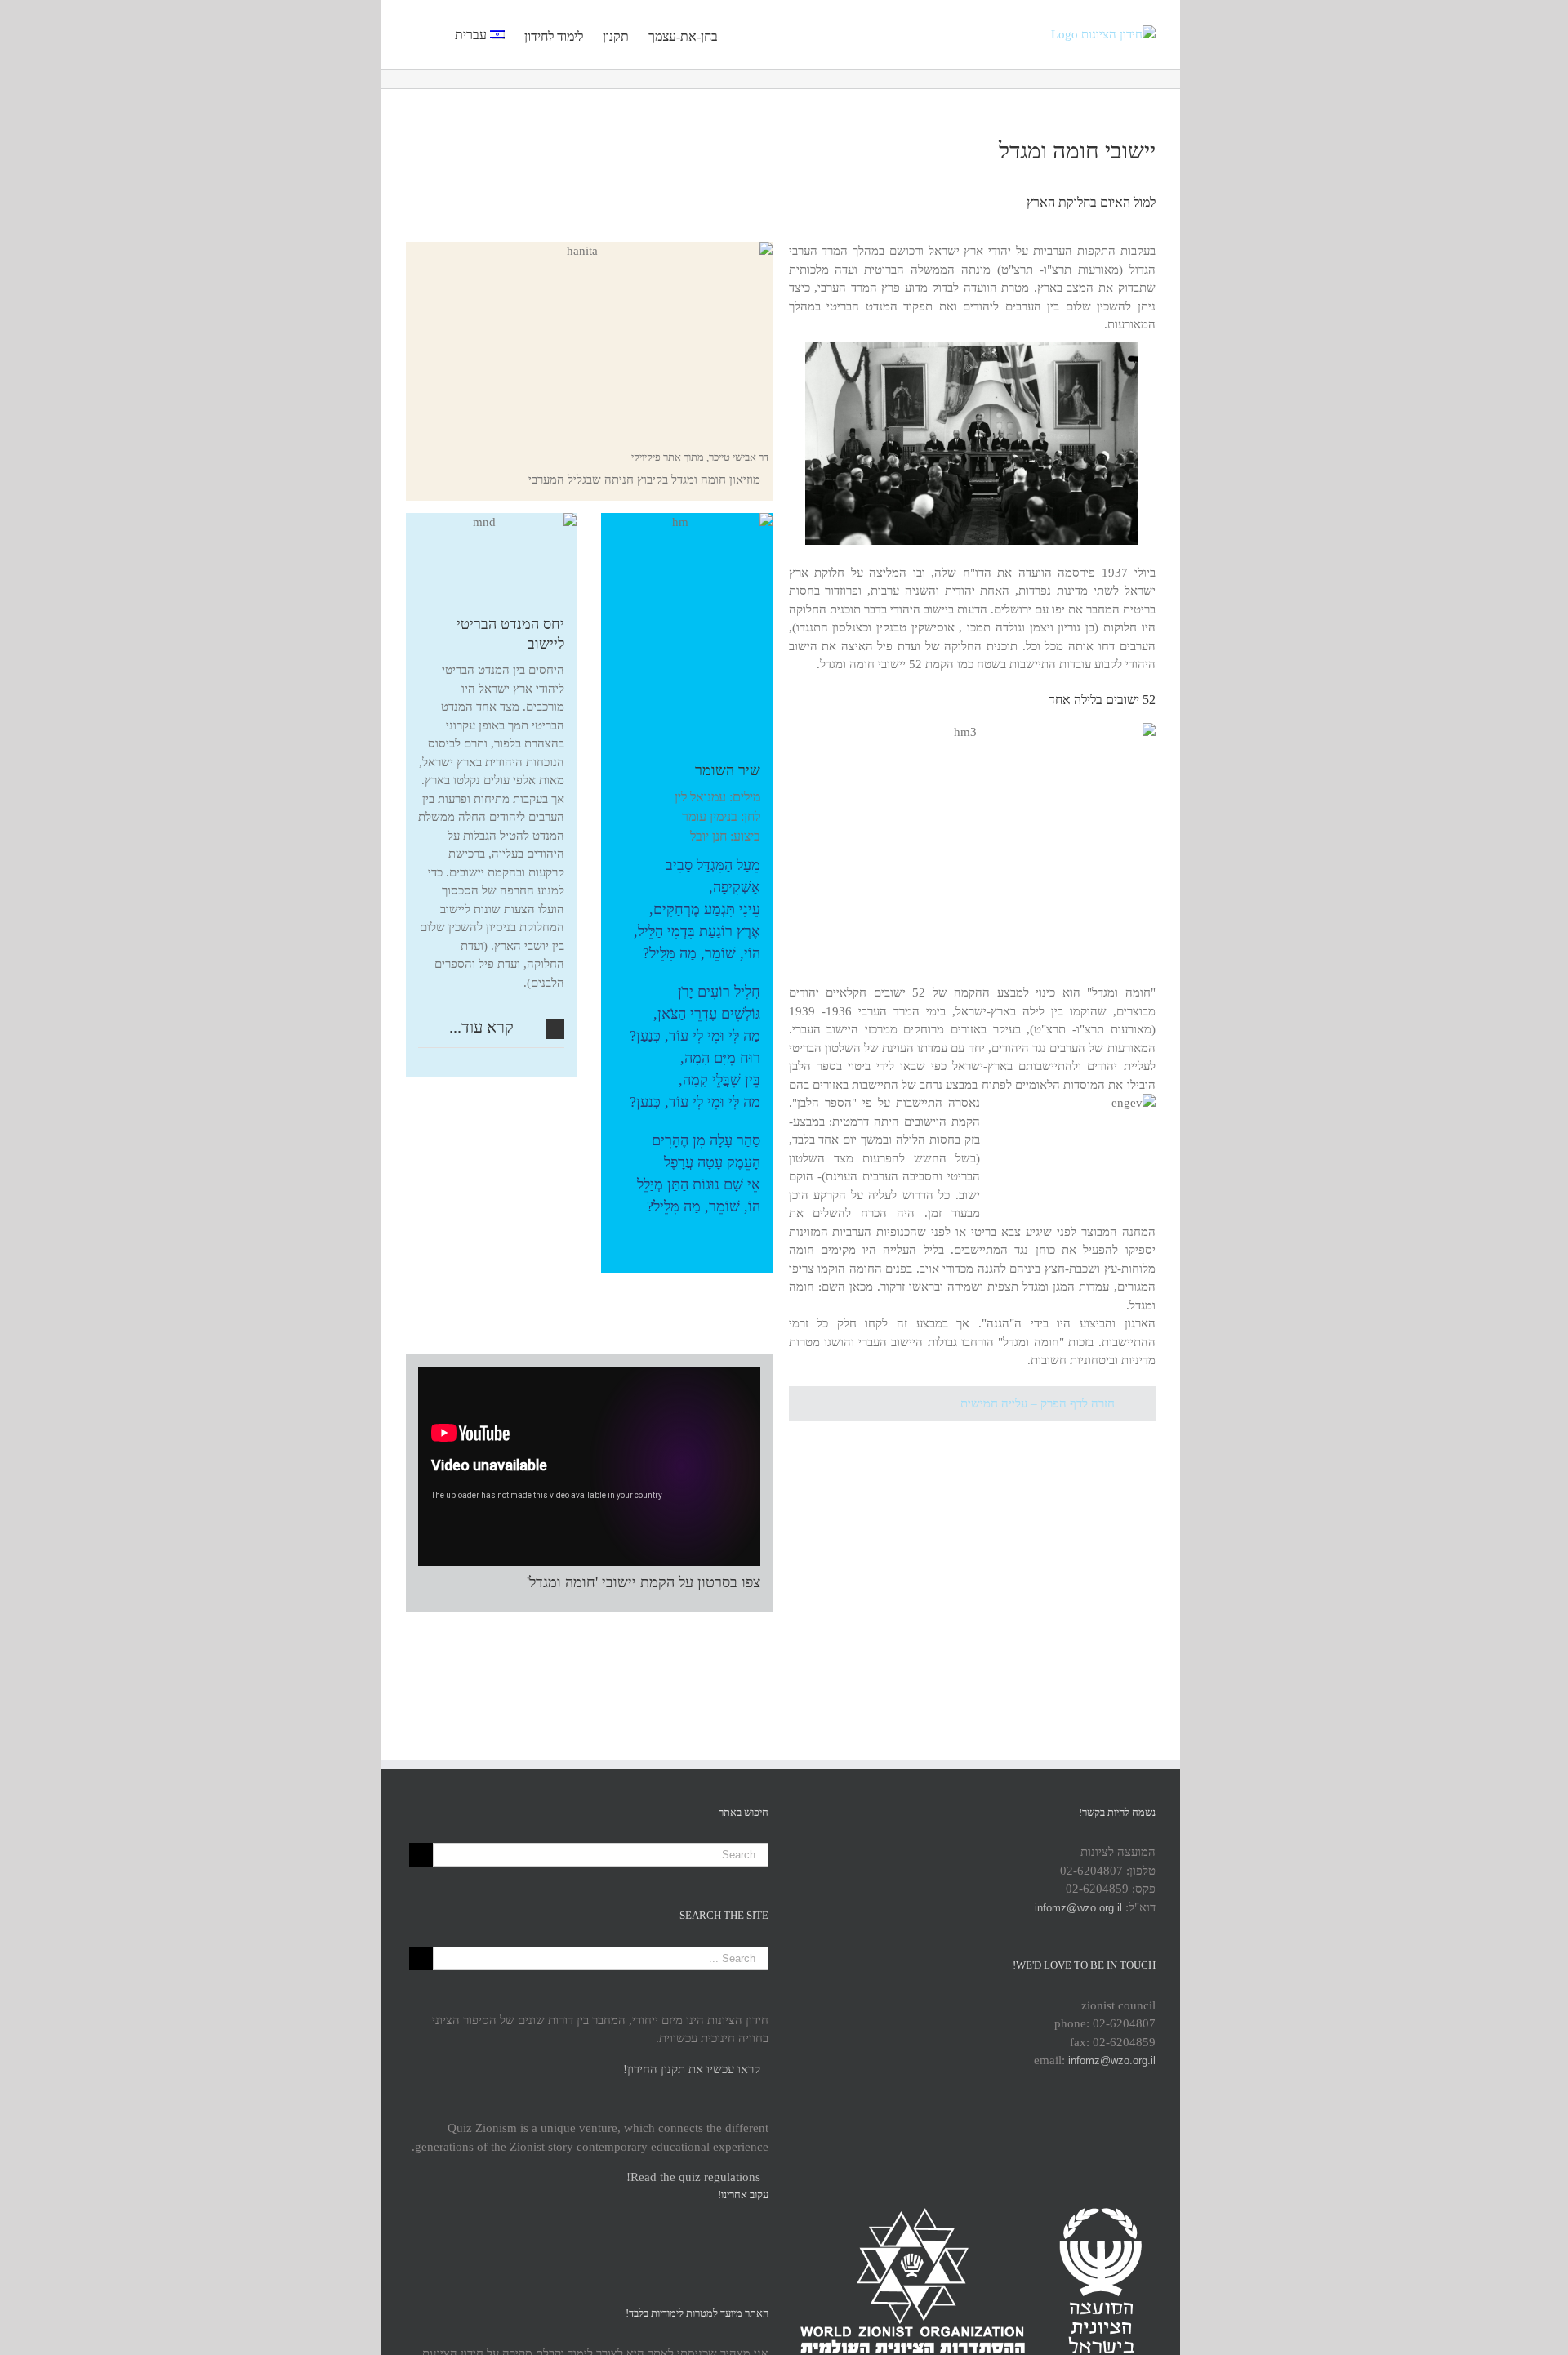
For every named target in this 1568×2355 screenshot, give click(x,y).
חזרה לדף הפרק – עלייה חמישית (1038, 1403)
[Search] (430, 34)
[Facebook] (587, 2234)
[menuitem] (673, 34)
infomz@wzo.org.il (1078, 1908)
